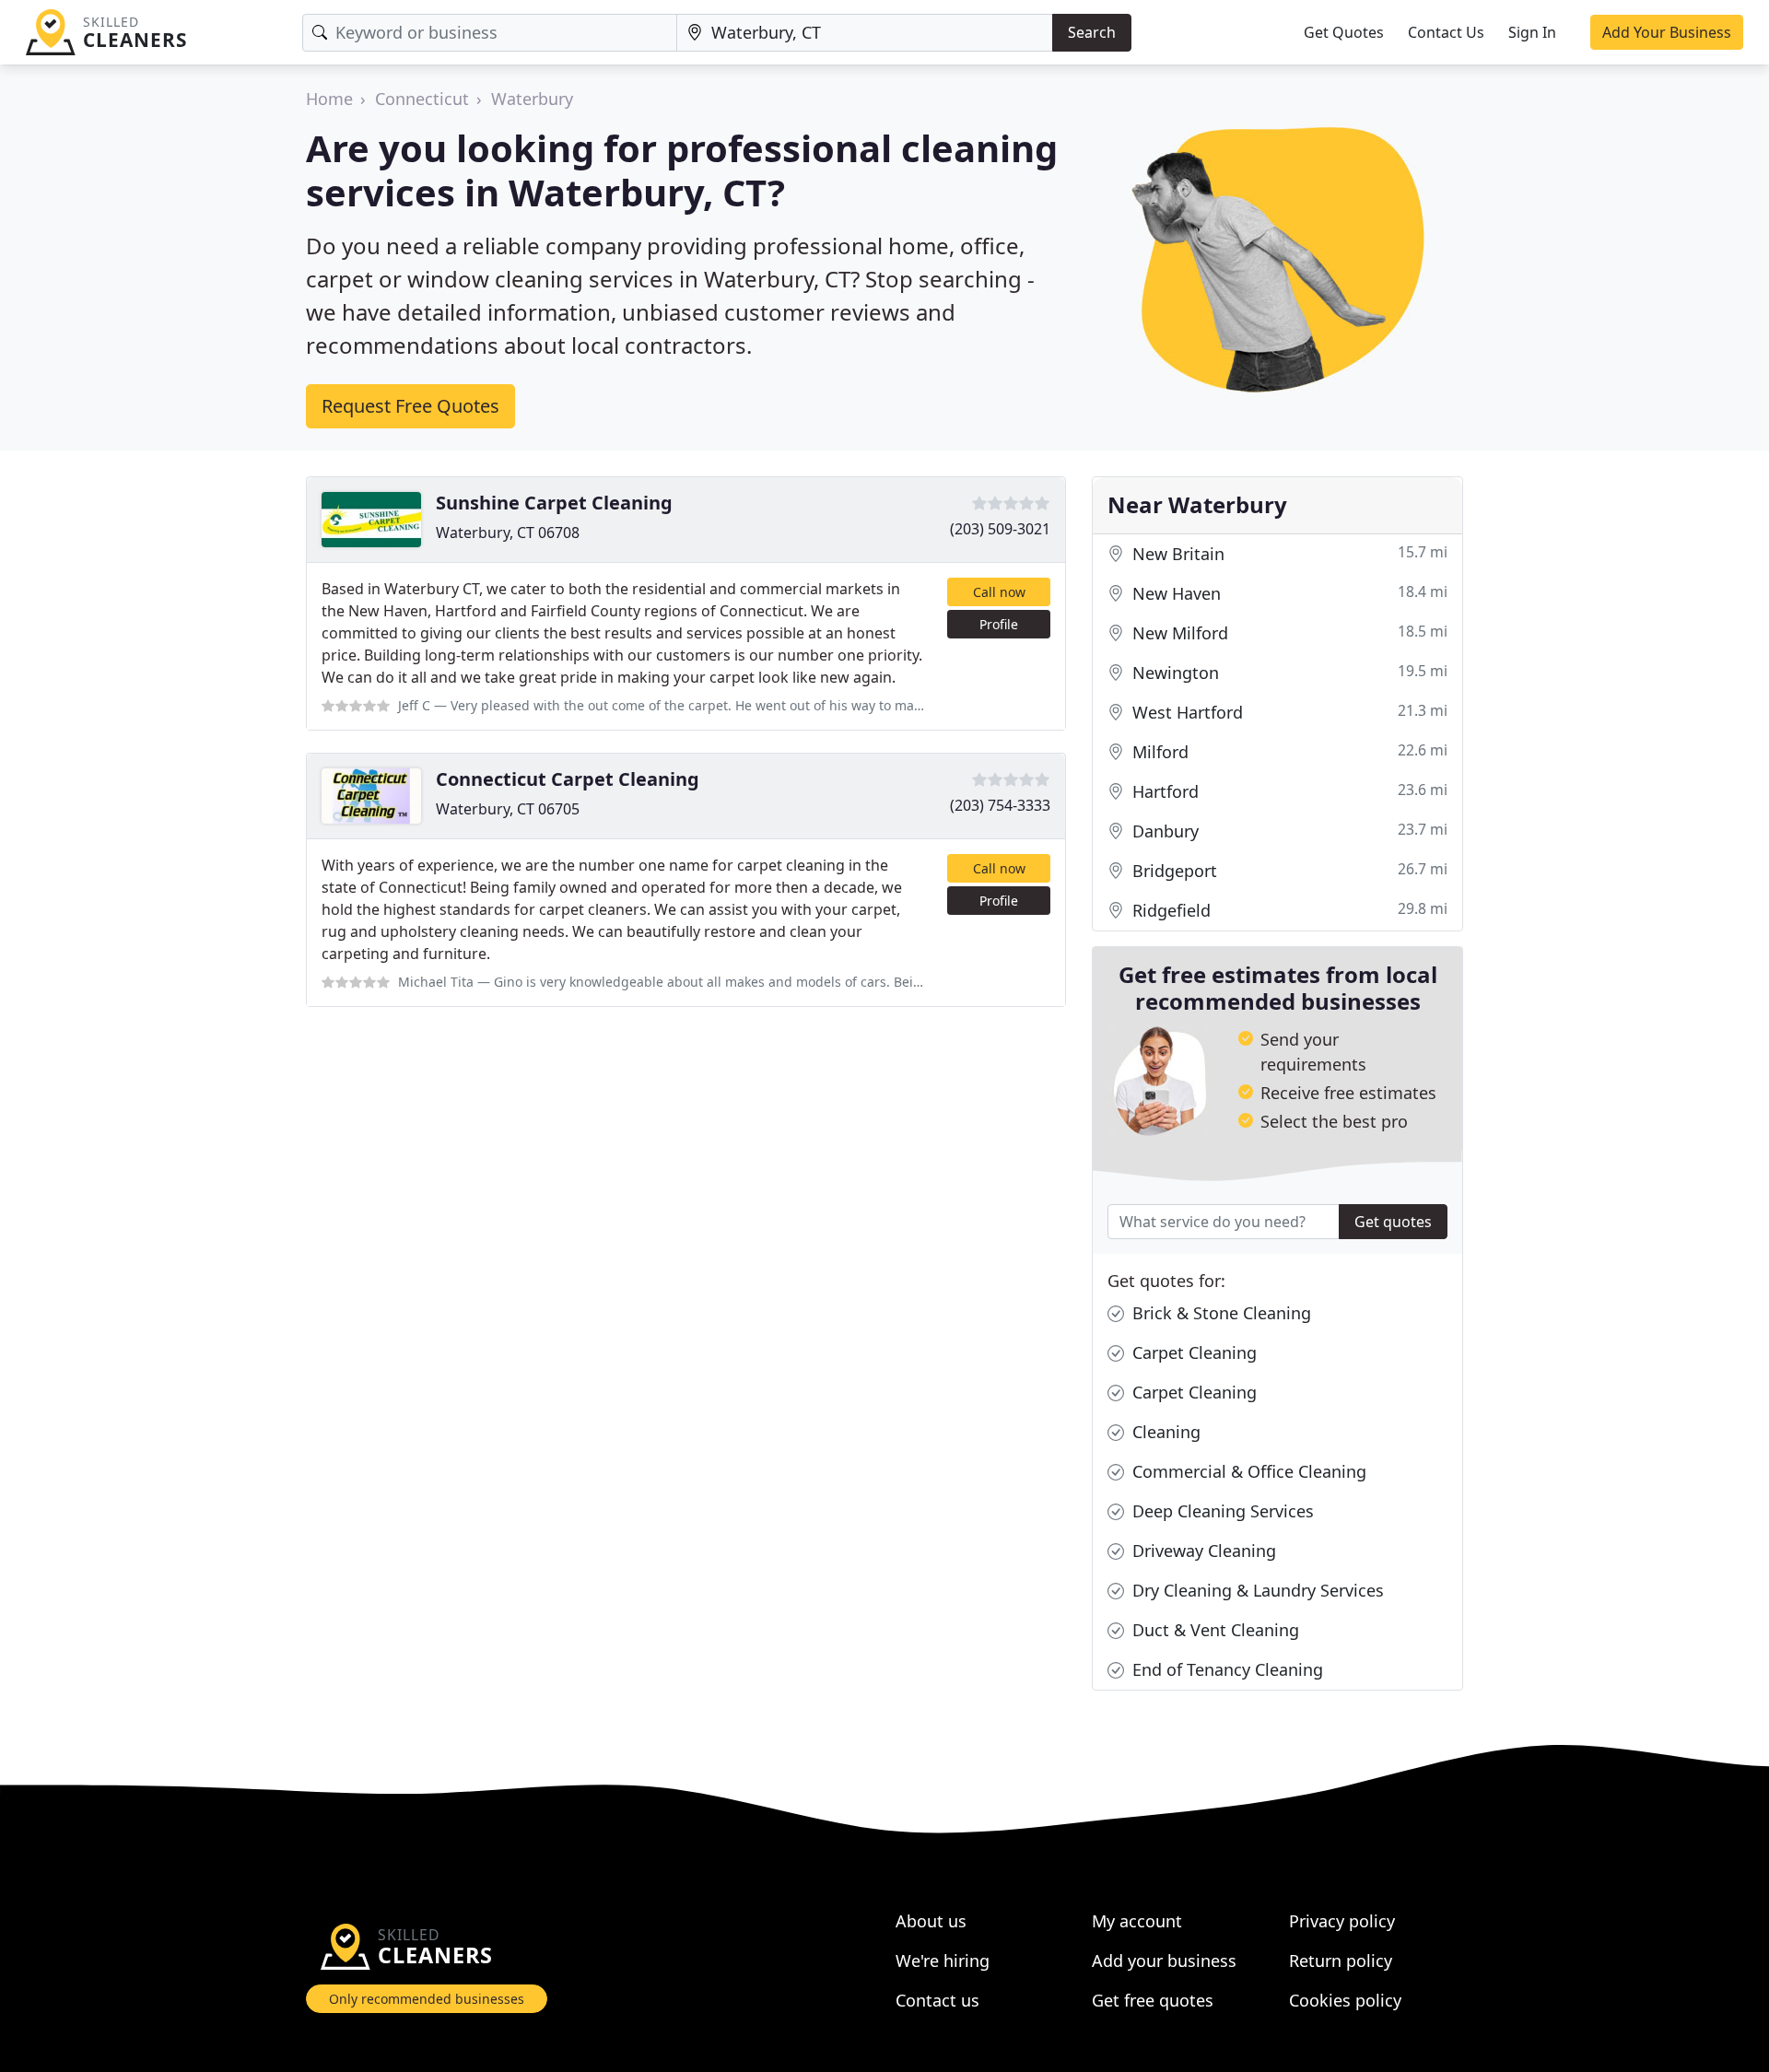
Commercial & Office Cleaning (1247, 1471)
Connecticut (422, 99)
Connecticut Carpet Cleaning (568, 779)
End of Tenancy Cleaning (1225, 1669)
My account (1137, 1921)
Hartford (1288, 791)
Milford (1288, 751)
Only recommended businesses (427, 1999)
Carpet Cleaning (1192, 1352)
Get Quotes (1344, 32)
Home (329, 99)
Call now (999, 592)
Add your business (1164, 1961)
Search (1092, 32)
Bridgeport (1288, 870)
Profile (999, 624)
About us (931, 1921)
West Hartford (1288, 712)
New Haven (1288, 593)
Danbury (1288, 831)
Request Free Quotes (410, 406)
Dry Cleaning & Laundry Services (1256, 1590)
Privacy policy (1342, 1921)
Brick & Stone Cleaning (1219, 1313)
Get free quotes (1153, 2000)
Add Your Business (1667, 32)
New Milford (1288, 632)
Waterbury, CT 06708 (508, 533)
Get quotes (1393, 1222)
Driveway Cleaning (1202, 1551)
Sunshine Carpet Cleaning (554, 503)
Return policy (1341, 1961)
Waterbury (532, 99)
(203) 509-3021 (1000, 529)
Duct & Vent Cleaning (1213, 1630)
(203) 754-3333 (1000, 805)
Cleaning (1164, 1432)
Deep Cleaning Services (1221, 1511)
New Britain (1288, 553)
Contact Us (1446, 32)
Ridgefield (1288, 910)
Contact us (937, 2000)
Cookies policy (1345, 2000)
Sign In (1532, 32)
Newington (1288, 672)
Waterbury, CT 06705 (508, 809)
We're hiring (943, 1961)
